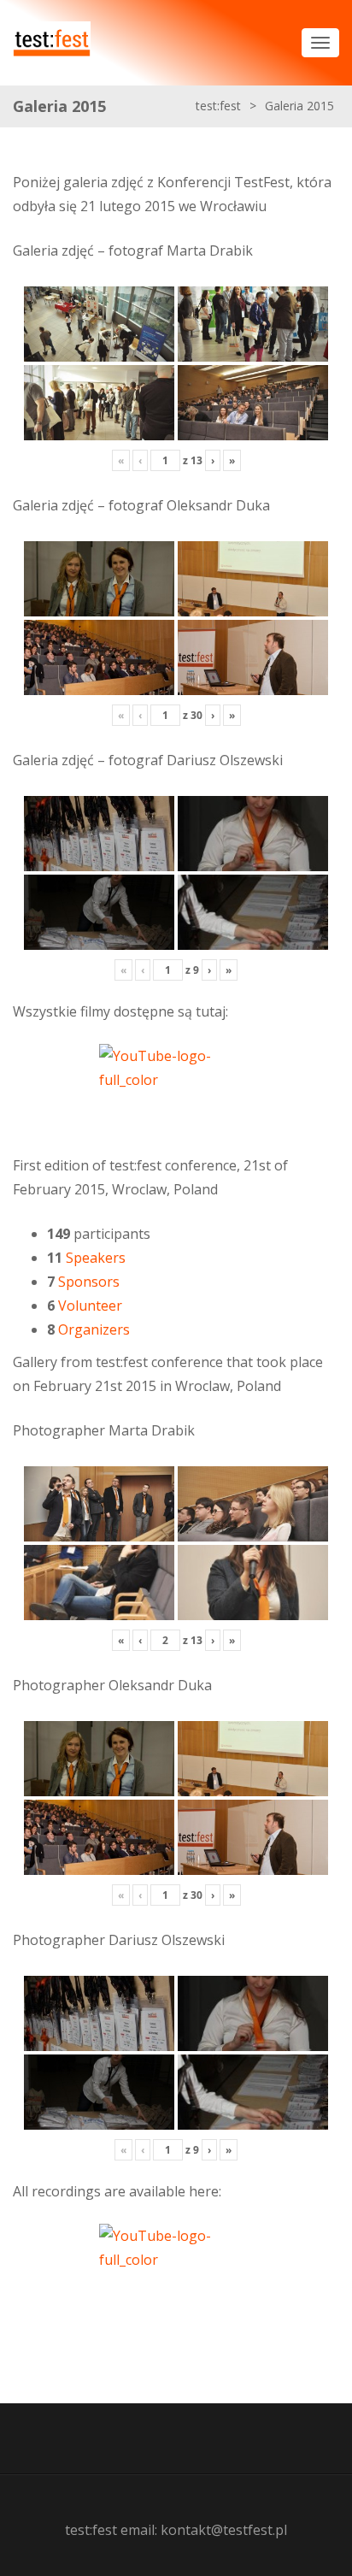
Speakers (96, 1258)
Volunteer (90, 1306)
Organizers (94, 1329)
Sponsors (89, 1282)
